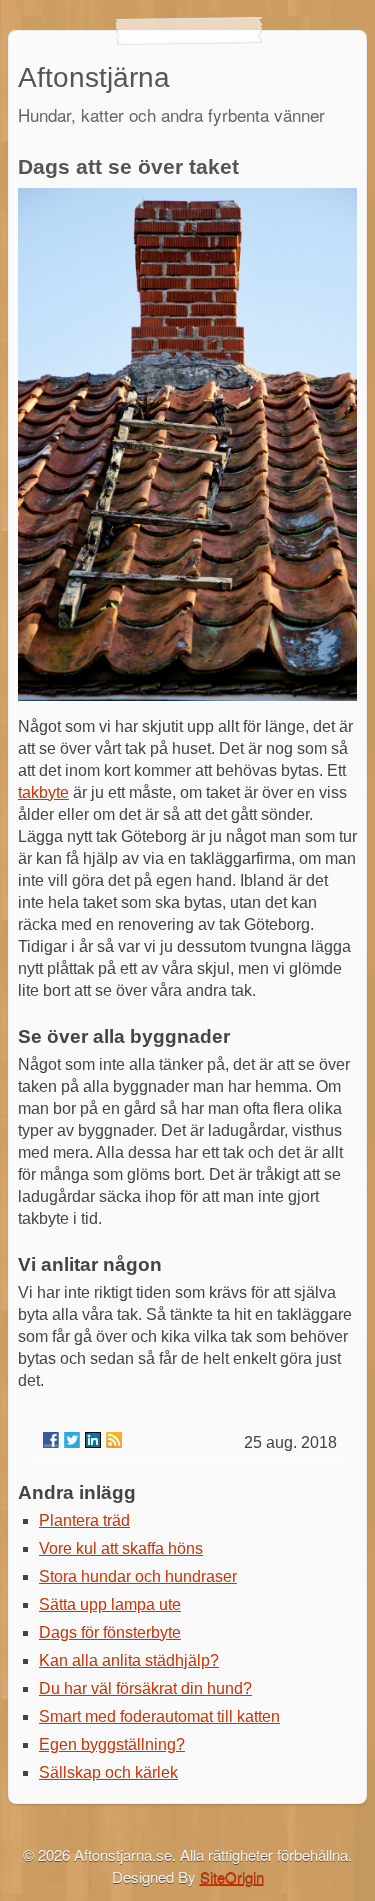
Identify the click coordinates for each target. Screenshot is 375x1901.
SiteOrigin (232, 1876)
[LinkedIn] (93, 1440)
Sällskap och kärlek (108, 1772)
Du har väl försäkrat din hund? (145, 1688)
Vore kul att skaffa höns (121, 1548)
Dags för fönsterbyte (110, 1632)
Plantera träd (84, 1520)
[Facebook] (51, 1440)
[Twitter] (72, 1440)
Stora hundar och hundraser (138, 1576)
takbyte (43, 792)
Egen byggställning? (112, 1744)
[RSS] (114, 1440)
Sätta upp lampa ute (110, 1604)
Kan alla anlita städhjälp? (129, 1660)
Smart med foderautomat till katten (159, 1716)
